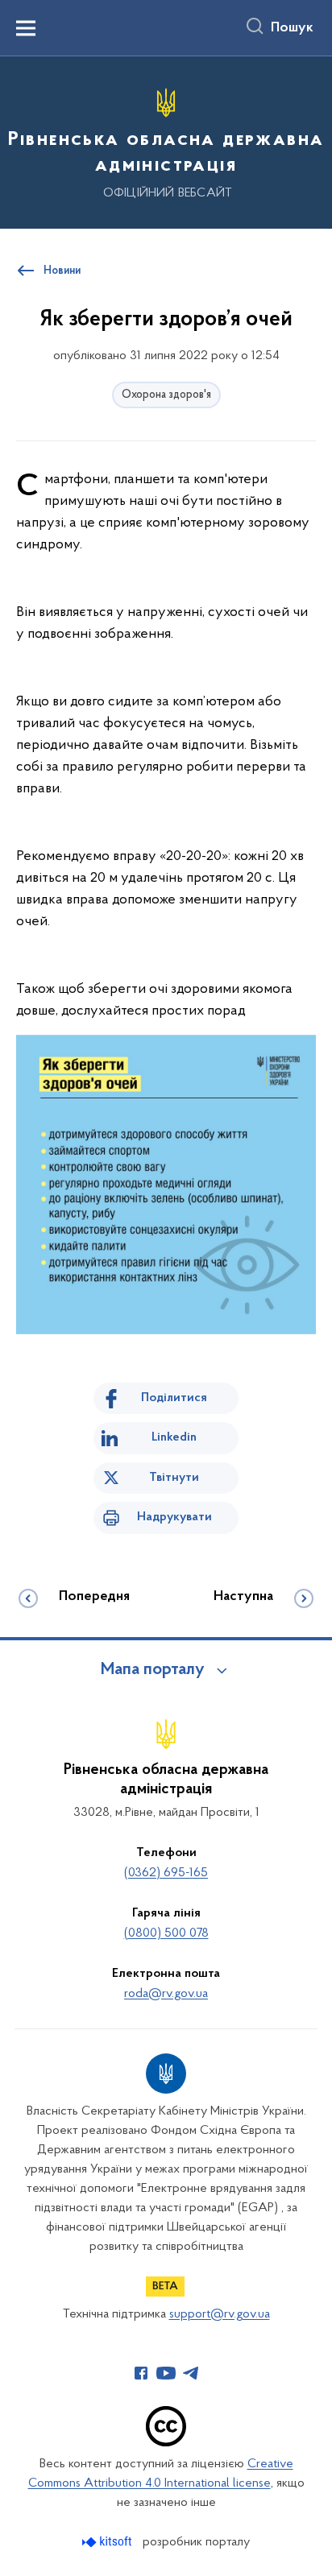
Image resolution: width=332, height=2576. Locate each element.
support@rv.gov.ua (220, 2314)
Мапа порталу (153, 1670)
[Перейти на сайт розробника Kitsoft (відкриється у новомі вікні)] (108, 2542)
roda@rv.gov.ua (166, 1994)
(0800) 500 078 (166, 1933)
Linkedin (174, 1437)
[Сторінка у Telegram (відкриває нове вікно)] (191, 2373)
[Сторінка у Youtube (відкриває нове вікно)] (166, 2373)
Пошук (292, 28)
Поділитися (174, 1398)
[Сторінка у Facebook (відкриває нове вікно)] (141, 2373)
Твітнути (174, 1478)
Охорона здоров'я (166, 395)
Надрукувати (174, 1517)
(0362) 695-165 (166, 1873)
